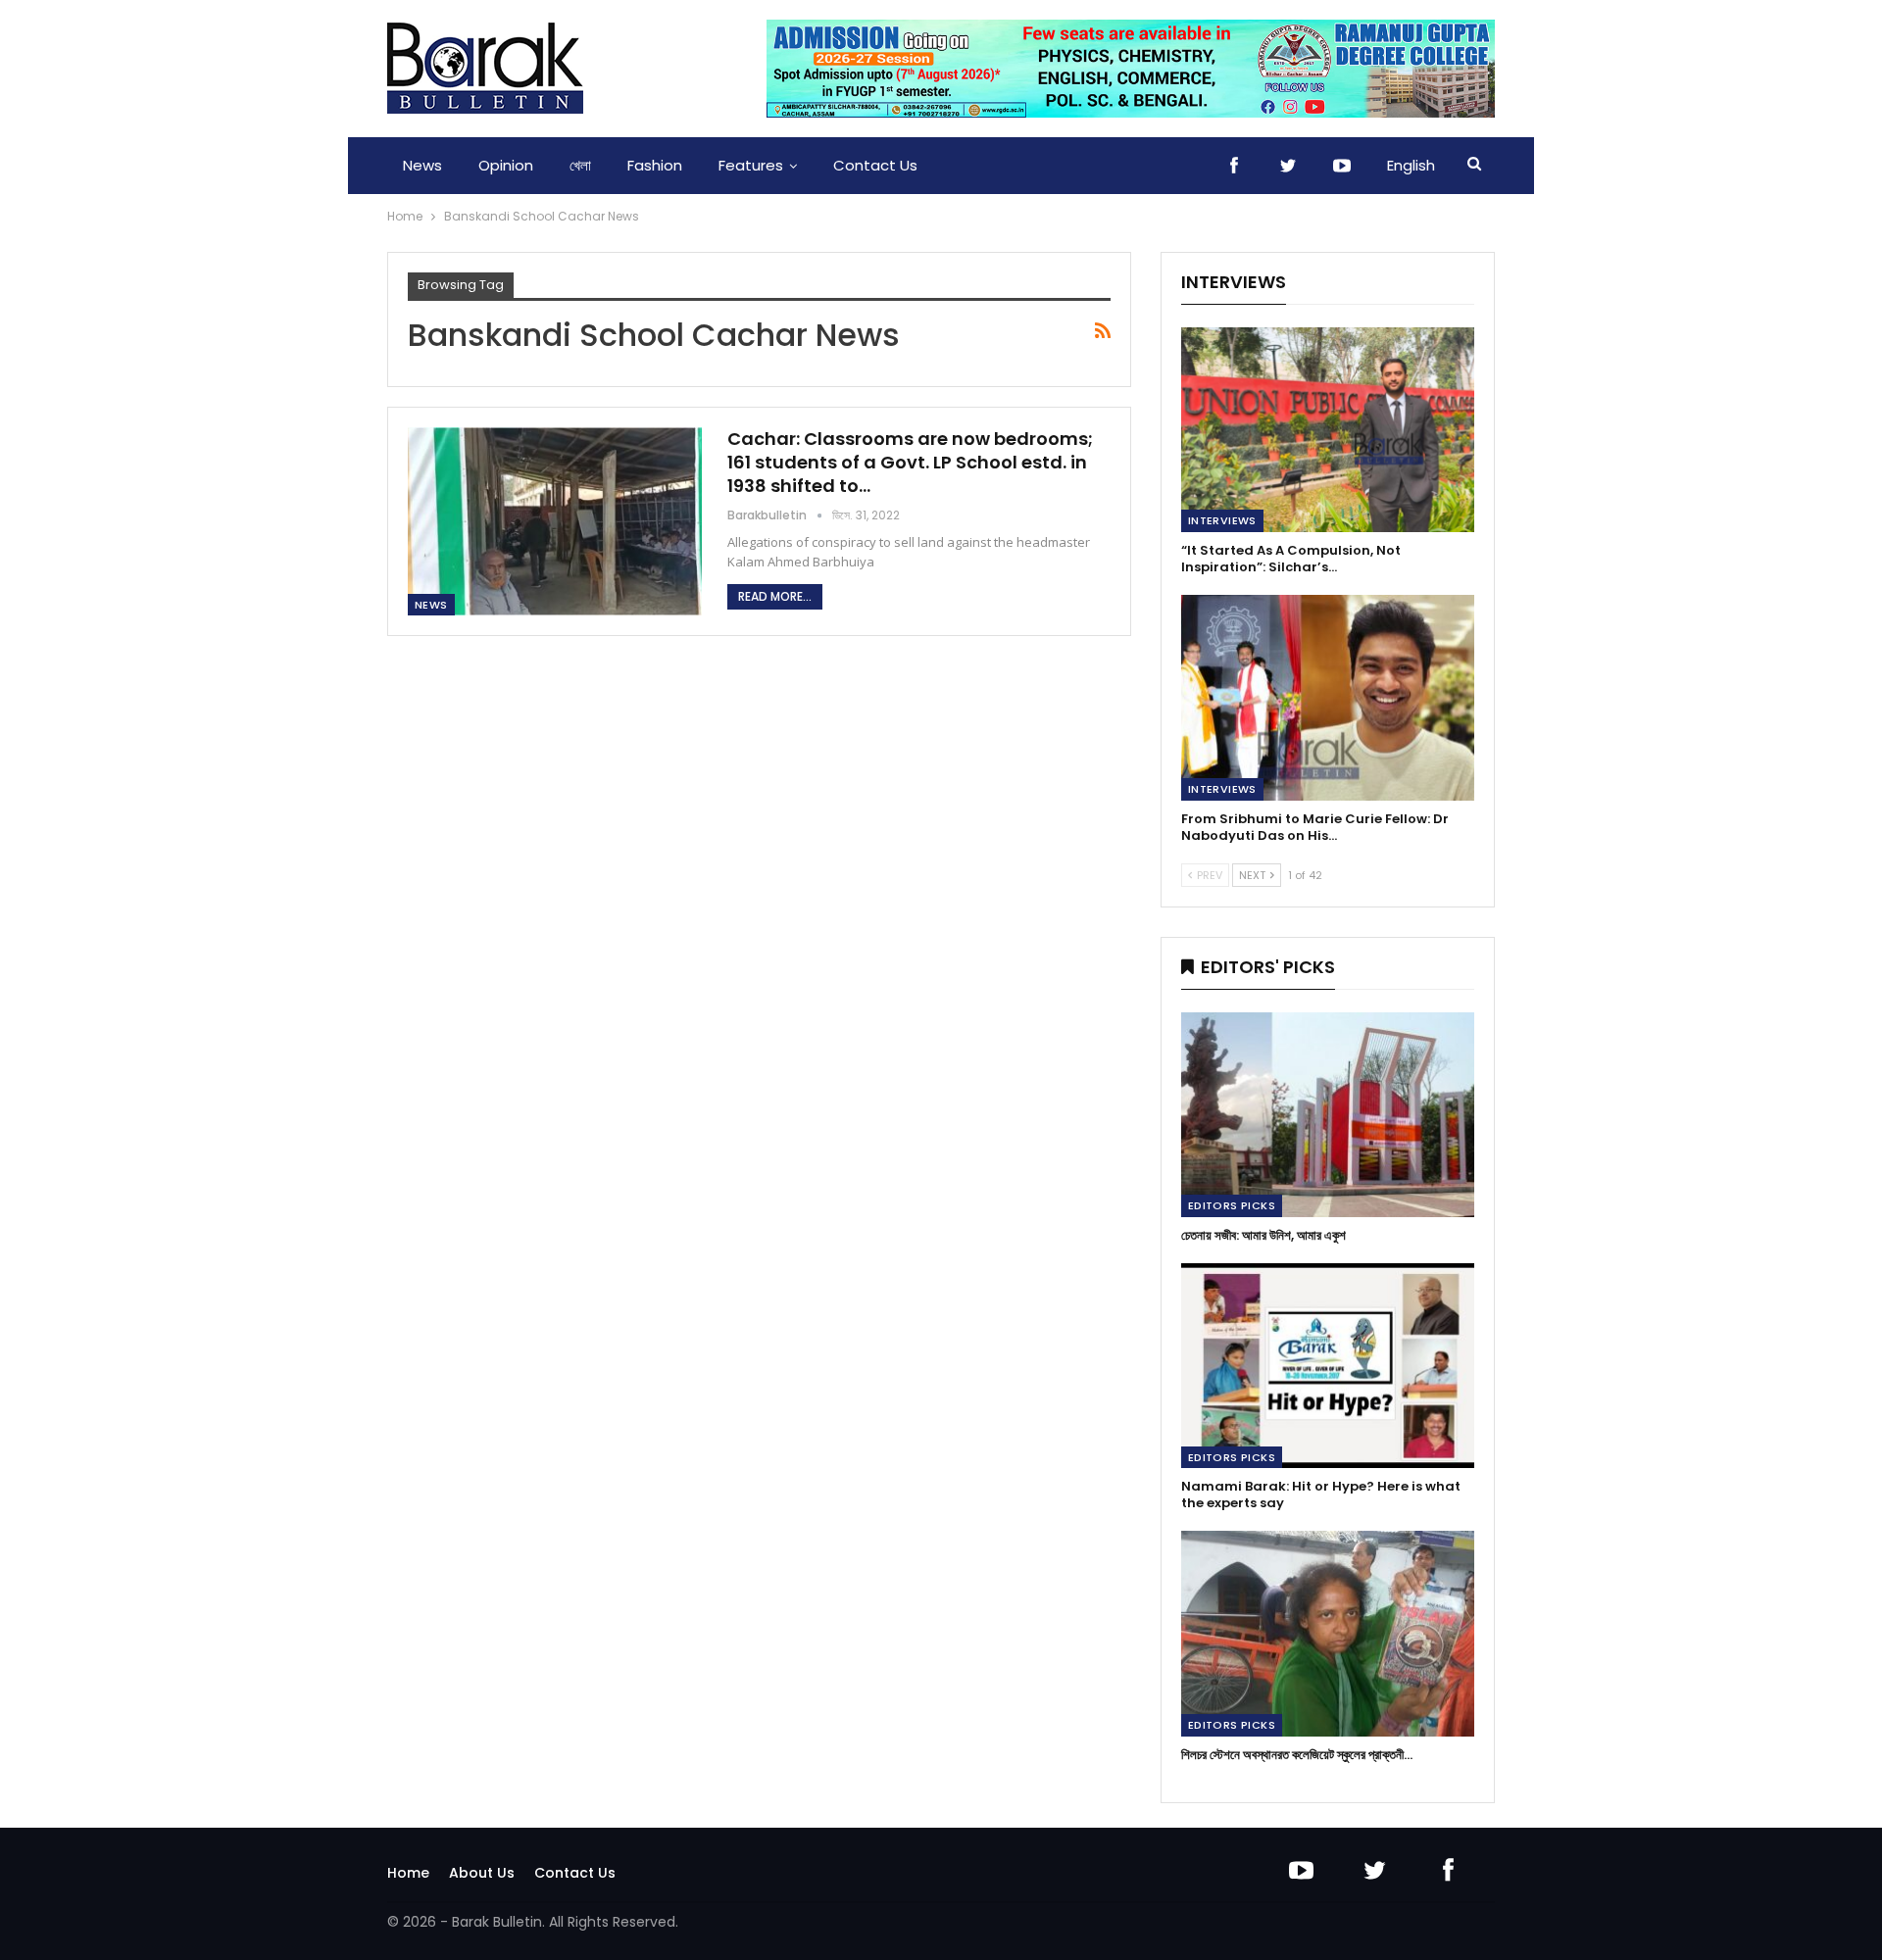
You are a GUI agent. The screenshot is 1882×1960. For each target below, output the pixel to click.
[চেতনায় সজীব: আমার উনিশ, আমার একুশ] (1328, 1115)
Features (751, 165)
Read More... (775, 596)
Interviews (1222, 520)
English (1411, 165)
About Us (482, 1873)
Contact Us (875, 165)
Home (408, 1873)
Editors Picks (1232, 1205)
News (422, 165)
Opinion (506, 165)
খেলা (580, 165)
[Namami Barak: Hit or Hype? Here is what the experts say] (1328, 1366)
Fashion (655, 165)
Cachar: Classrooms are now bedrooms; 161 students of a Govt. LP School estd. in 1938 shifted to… (910, 462)
